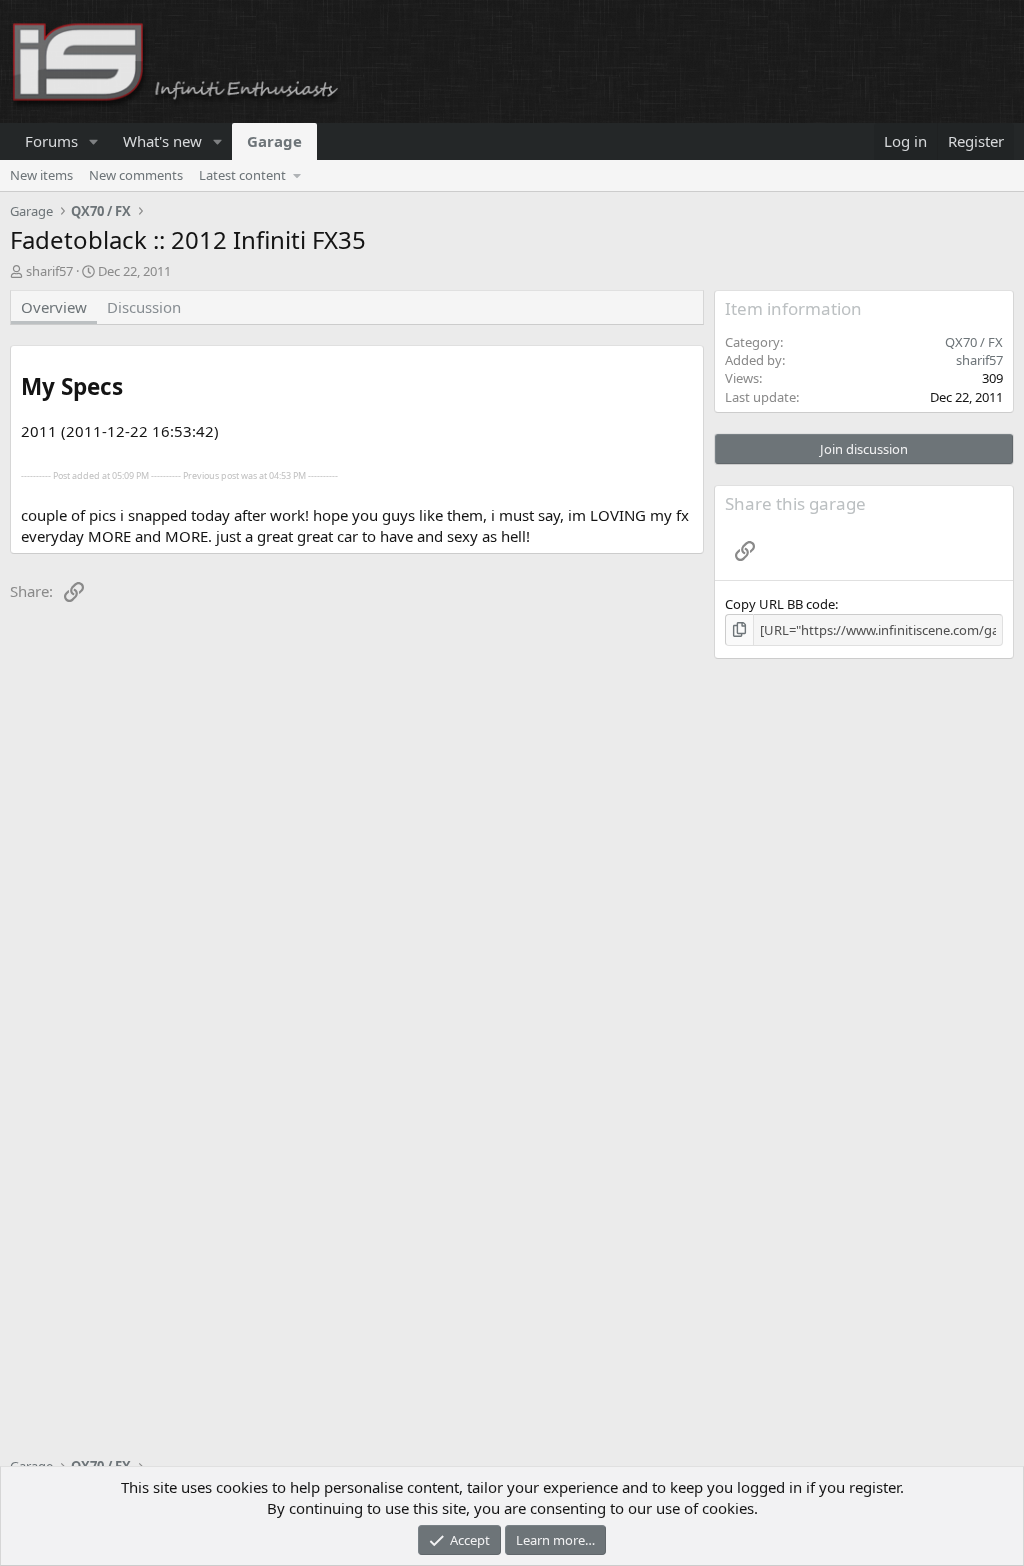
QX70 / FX (974, 342)
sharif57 (49, 271)
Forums (51, 141)
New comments (136, 175)
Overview (54, 307)
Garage (274, 141)
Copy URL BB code (780, 604)
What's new (162, 141)
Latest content (242, 175)
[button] (94, 141)
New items (41, 175)
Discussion (144, 307)
